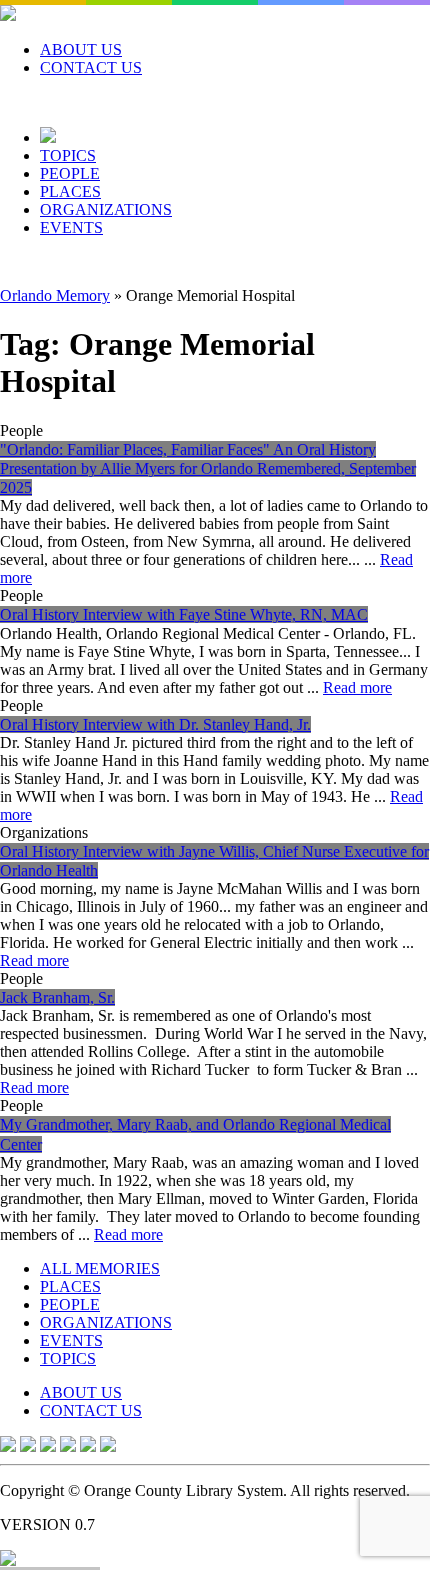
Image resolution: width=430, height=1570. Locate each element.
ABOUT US (81, 49)
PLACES (70, 191)
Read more (357, 687)
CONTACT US (91, 67)
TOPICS (68, 155)
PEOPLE (70, 173)
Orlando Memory (55, 295)
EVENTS (71, 227)
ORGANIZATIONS (106, 209)
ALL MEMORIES (100, 1268)
